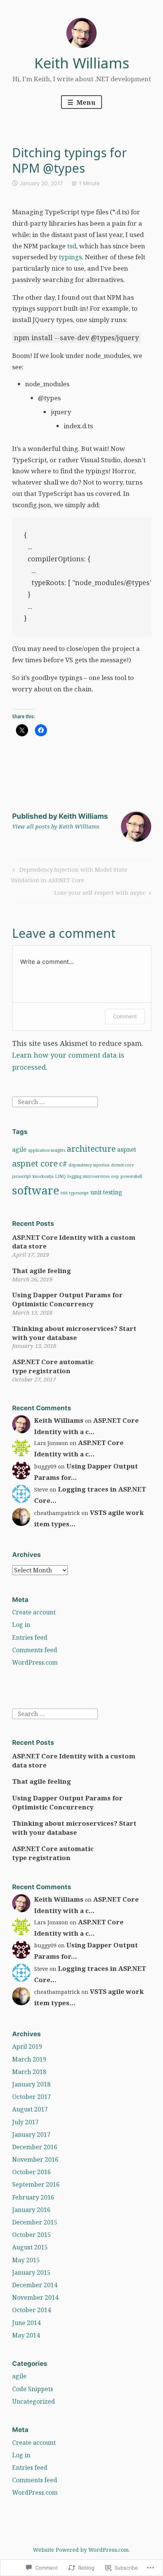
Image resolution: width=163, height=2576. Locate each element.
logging (74, 1176)
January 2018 (31, 2084)
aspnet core (35, 1163)
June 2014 (26, 2323)
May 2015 (26, 2260)
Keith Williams (82, 63)
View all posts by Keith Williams (56, 826)
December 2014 (35, 2285)
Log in (21, 1625)
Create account (34, 1612)
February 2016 (33, 2197)
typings (70, 257)
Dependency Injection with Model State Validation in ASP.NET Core (69, 874)
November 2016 (35, 2159)
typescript (79, 1193)
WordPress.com (35, 1662)
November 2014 (35, 2297)
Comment (125, 1016)
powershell (131, 1176)
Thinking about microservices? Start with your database (74, 1333)
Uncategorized (34, 2401)
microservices (96, 1176)
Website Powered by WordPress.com (81, 2550)
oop (115, 1176)
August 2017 (30, 2109)
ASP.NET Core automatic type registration (53, 1366)
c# (63, 1164)
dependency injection (89, 1165)
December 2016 (35, 2147)
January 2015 (31, 2272)
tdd (64, 1193)
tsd (72, 246)
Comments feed (35, 1650)
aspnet (127, 1149)
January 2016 (31, 2210)
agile (19, 1149)
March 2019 (29, 2059)
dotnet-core (122, 1165)
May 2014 (26, 2335)
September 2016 (36, 2184)
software (36, 1190)
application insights (47, 1150)
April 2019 (27, 2046)
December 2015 (35, 2222)
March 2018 (29, 2072)
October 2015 (31, 2235)
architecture (91, 1148)
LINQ (60, 1176)
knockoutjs (43, 1176)
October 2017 (31, 2097)
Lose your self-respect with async (100, 894)
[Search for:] (55, 1101)
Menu (85, 102)
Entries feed (30, 1637)
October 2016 (31, 2172)
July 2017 (25, 2122)
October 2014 (31, 2310)
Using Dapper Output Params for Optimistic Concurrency (67, 1299)
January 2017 (31, 2135)
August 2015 (30, 2247)
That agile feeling (42, 1271)
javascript (22, 1176)
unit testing (106, 1192)
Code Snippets (33, 2389)
